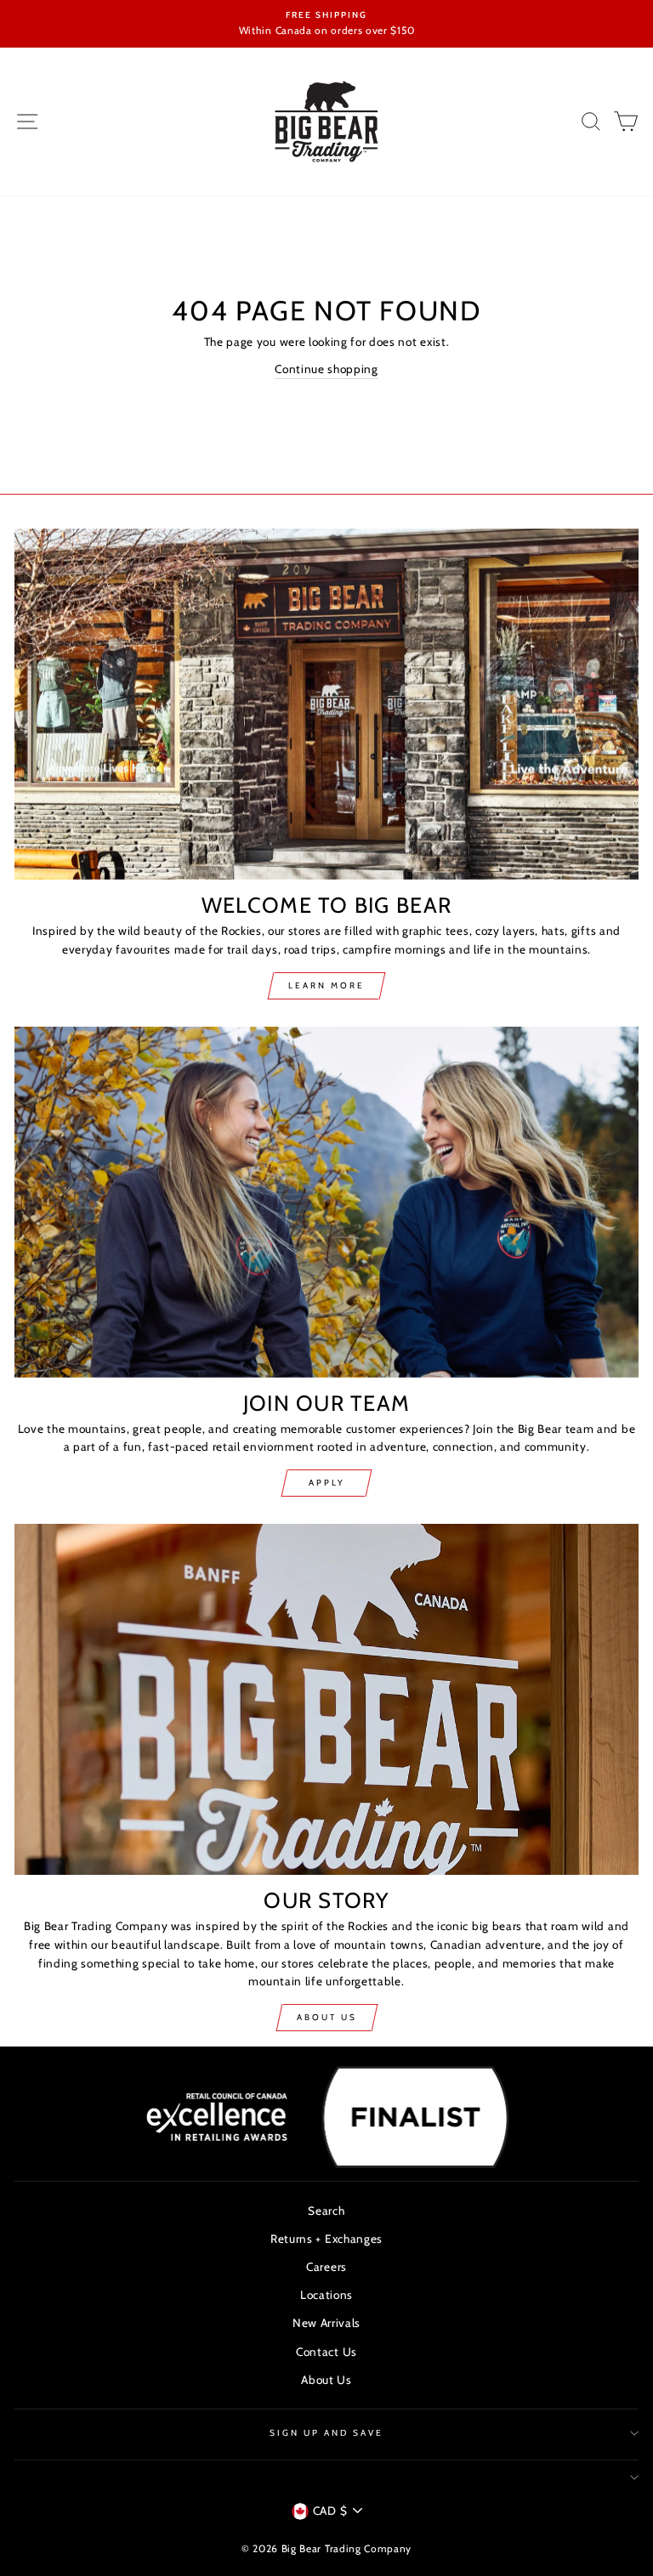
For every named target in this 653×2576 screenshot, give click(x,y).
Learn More (326, 985)
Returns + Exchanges (326, 2239)
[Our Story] (326, 1699)
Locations (326, 2295)
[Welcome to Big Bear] (326, 704)
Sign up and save (327, 2433)
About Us (327, 2017)
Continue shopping (326, 369)
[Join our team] (326, 1202)
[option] (326, 24)
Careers (326, 2267)
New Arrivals (326, 2323)
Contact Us (326, 2352)
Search (326, 2211)
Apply (327, 1483)
